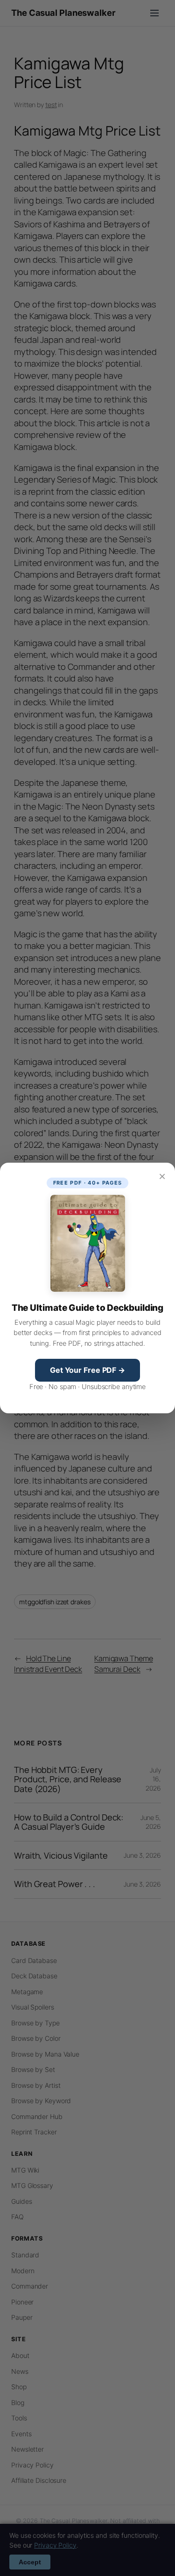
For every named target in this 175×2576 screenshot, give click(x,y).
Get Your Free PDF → (87, 1370)
